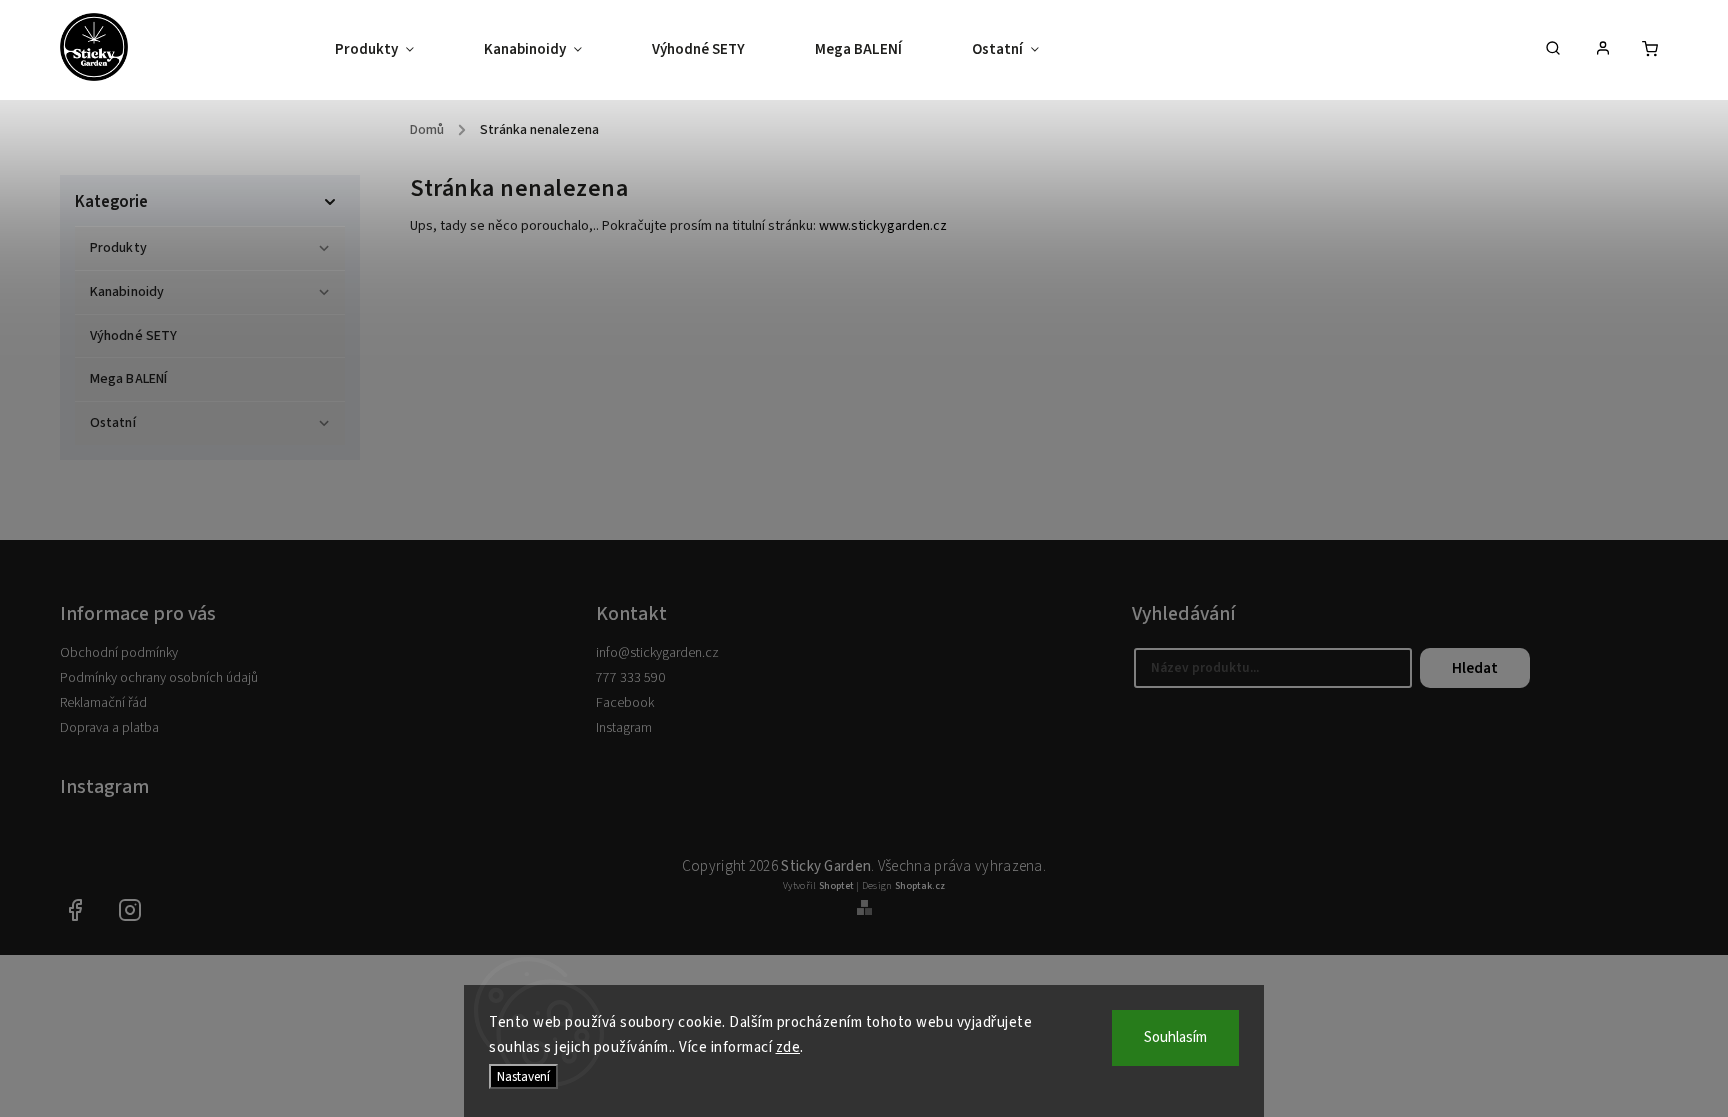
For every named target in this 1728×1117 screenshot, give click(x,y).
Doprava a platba (109, 728)
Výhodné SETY (133, 336)
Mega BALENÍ (128, 379)
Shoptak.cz (920, 886)
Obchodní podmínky (119, 653)
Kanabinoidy (127, 292)
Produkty (118, 248)
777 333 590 (630, 678)
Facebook (625, 703)
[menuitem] (392, 50)
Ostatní (113, 423)
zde (788, 1047)
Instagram (624, 728)
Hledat (1475, 668)
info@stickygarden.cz (657, 653)
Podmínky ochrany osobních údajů (159, 678)
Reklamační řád (103, 703)
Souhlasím (1175, 1037)
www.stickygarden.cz (883, 226)
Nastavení (523, 1076)
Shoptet (836, 886)
